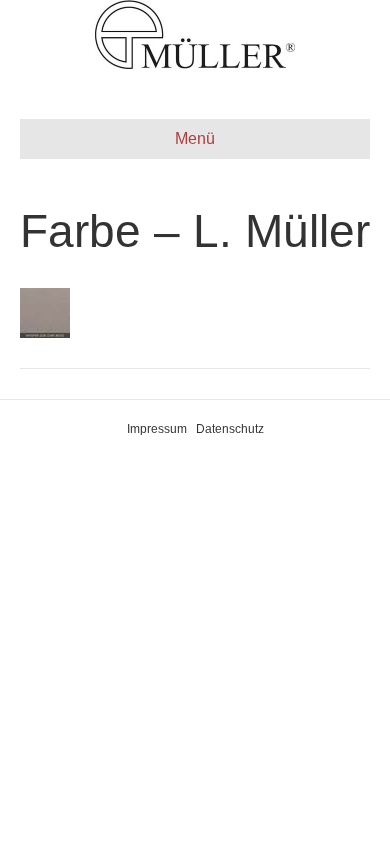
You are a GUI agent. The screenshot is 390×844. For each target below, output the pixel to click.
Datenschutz (230, 429)
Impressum (157, 429)
